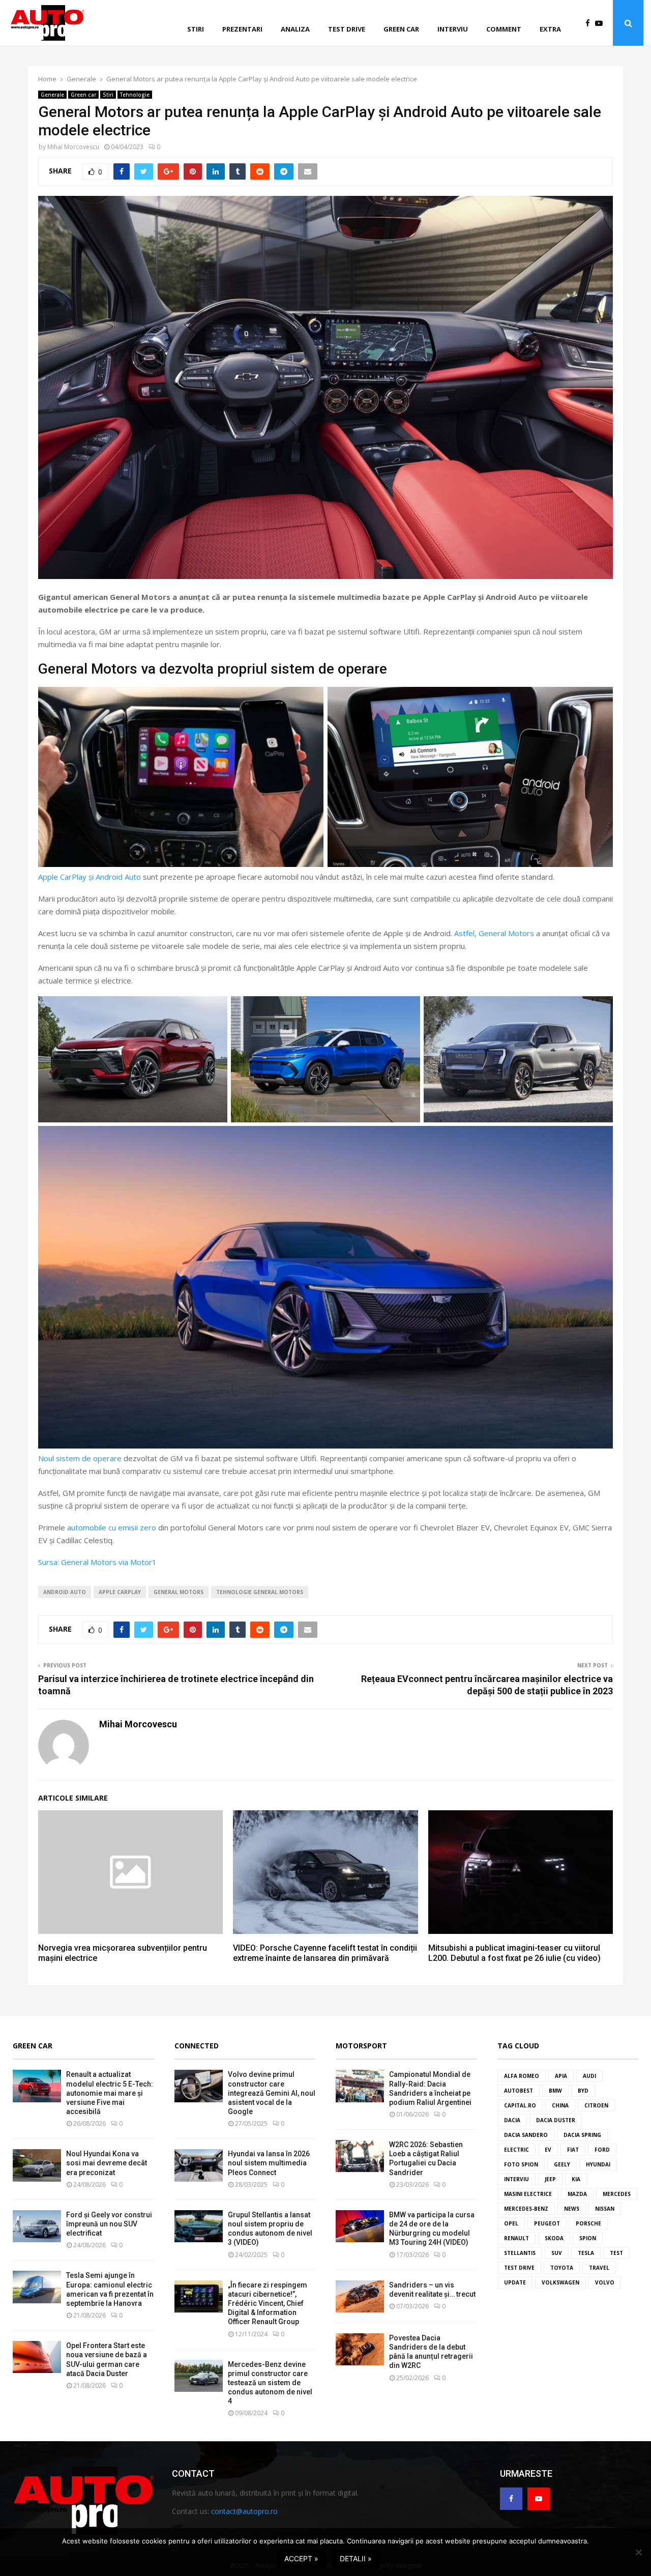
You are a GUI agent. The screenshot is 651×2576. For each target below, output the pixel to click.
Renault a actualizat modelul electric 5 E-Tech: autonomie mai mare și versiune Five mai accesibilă (110, 2093)
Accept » (301, 2558)
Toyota (562, 2268)
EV (548, 2150)
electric (516, 2150)
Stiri (196, 29)
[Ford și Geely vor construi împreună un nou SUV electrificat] (37, 2226)
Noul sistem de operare (80, 1458)
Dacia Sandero (526, 2135)
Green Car (33, 2046)
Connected (197, 2046)
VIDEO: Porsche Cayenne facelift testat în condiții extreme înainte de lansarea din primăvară (325, 1953)
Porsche (588, 2223)
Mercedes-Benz (526, 2209)
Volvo (605, 2282)
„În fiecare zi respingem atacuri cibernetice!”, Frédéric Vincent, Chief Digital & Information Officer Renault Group (268, 2304)
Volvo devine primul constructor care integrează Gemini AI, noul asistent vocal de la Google (272, 2093)
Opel (511, 2223)
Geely (562, 2164)
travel (599, 2268)
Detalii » (356, 2558)
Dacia (512, 2120)
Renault (516, 2238)
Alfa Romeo (522, 2076)
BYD (583, 2091)
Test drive (347, 29)
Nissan (605, 2209)
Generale (52, 95)
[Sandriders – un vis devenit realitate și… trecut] (360, 2296)
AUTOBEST (519, 2091)
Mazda (577, 2194)
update (515, 2282)
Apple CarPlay (120, 1592)
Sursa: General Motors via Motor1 (97, 1562)
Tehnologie (135, 95)
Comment (504, 29)
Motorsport (361, 2046)
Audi (589, 2076)
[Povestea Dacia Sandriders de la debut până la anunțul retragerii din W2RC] (360, 2349)
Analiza (295, 29)
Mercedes (617, 2194)
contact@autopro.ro (244, 2511)
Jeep (550, 2179)
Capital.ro (520, 2105)
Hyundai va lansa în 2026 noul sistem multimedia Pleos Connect (269, 2163)
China (560, 2105)
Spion (588, 2238)
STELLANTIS (520, 2253)
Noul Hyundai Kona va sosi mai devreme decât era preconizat (107, 2163)
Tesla (586, 2253)
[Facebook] (590, 23)
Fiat (573, 2150)
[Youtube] (601, 23)
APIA (561, 2076)
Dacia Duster (556, 2120)
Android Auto (65, 1592)
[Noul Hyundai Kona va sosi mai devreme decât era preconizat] (37, 2165)
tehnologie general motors (260, 1592)
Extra (550, 29)
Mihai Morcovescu (73, 147)
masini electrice (528, 2194)
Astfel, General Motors (494, 933)
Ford (602, 2150)
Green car (401, 29)
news (572, 2209)
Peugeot (547, 2223)
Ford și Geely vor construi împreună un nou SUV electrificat (109, 2224)
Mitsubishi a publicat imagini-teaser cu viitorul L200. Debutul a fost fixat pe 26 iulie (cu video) (514, 1953)
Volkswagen (560, 2282)
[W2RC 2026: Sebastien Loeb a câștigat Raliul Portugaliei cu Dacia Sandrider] (360, 2156)
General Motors (179, 1592)
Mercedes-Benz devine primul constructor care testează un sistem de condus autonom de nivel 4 (270, 2383)
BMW (555, 2091)
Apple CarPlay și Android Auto (90, 877)
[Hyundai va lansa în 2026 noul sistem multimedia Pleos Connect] (199, 2165)
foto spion (521, 2164)
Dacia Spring (582, 2135)
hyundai (598, 2164)
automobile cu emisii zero (112, 1527)
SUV (557, 2253)
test (616, 2253)
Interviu (453, 29)
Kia (576, 2179)
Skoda (554, 2238)
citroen (596, 2105)
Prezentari (242, 29)
